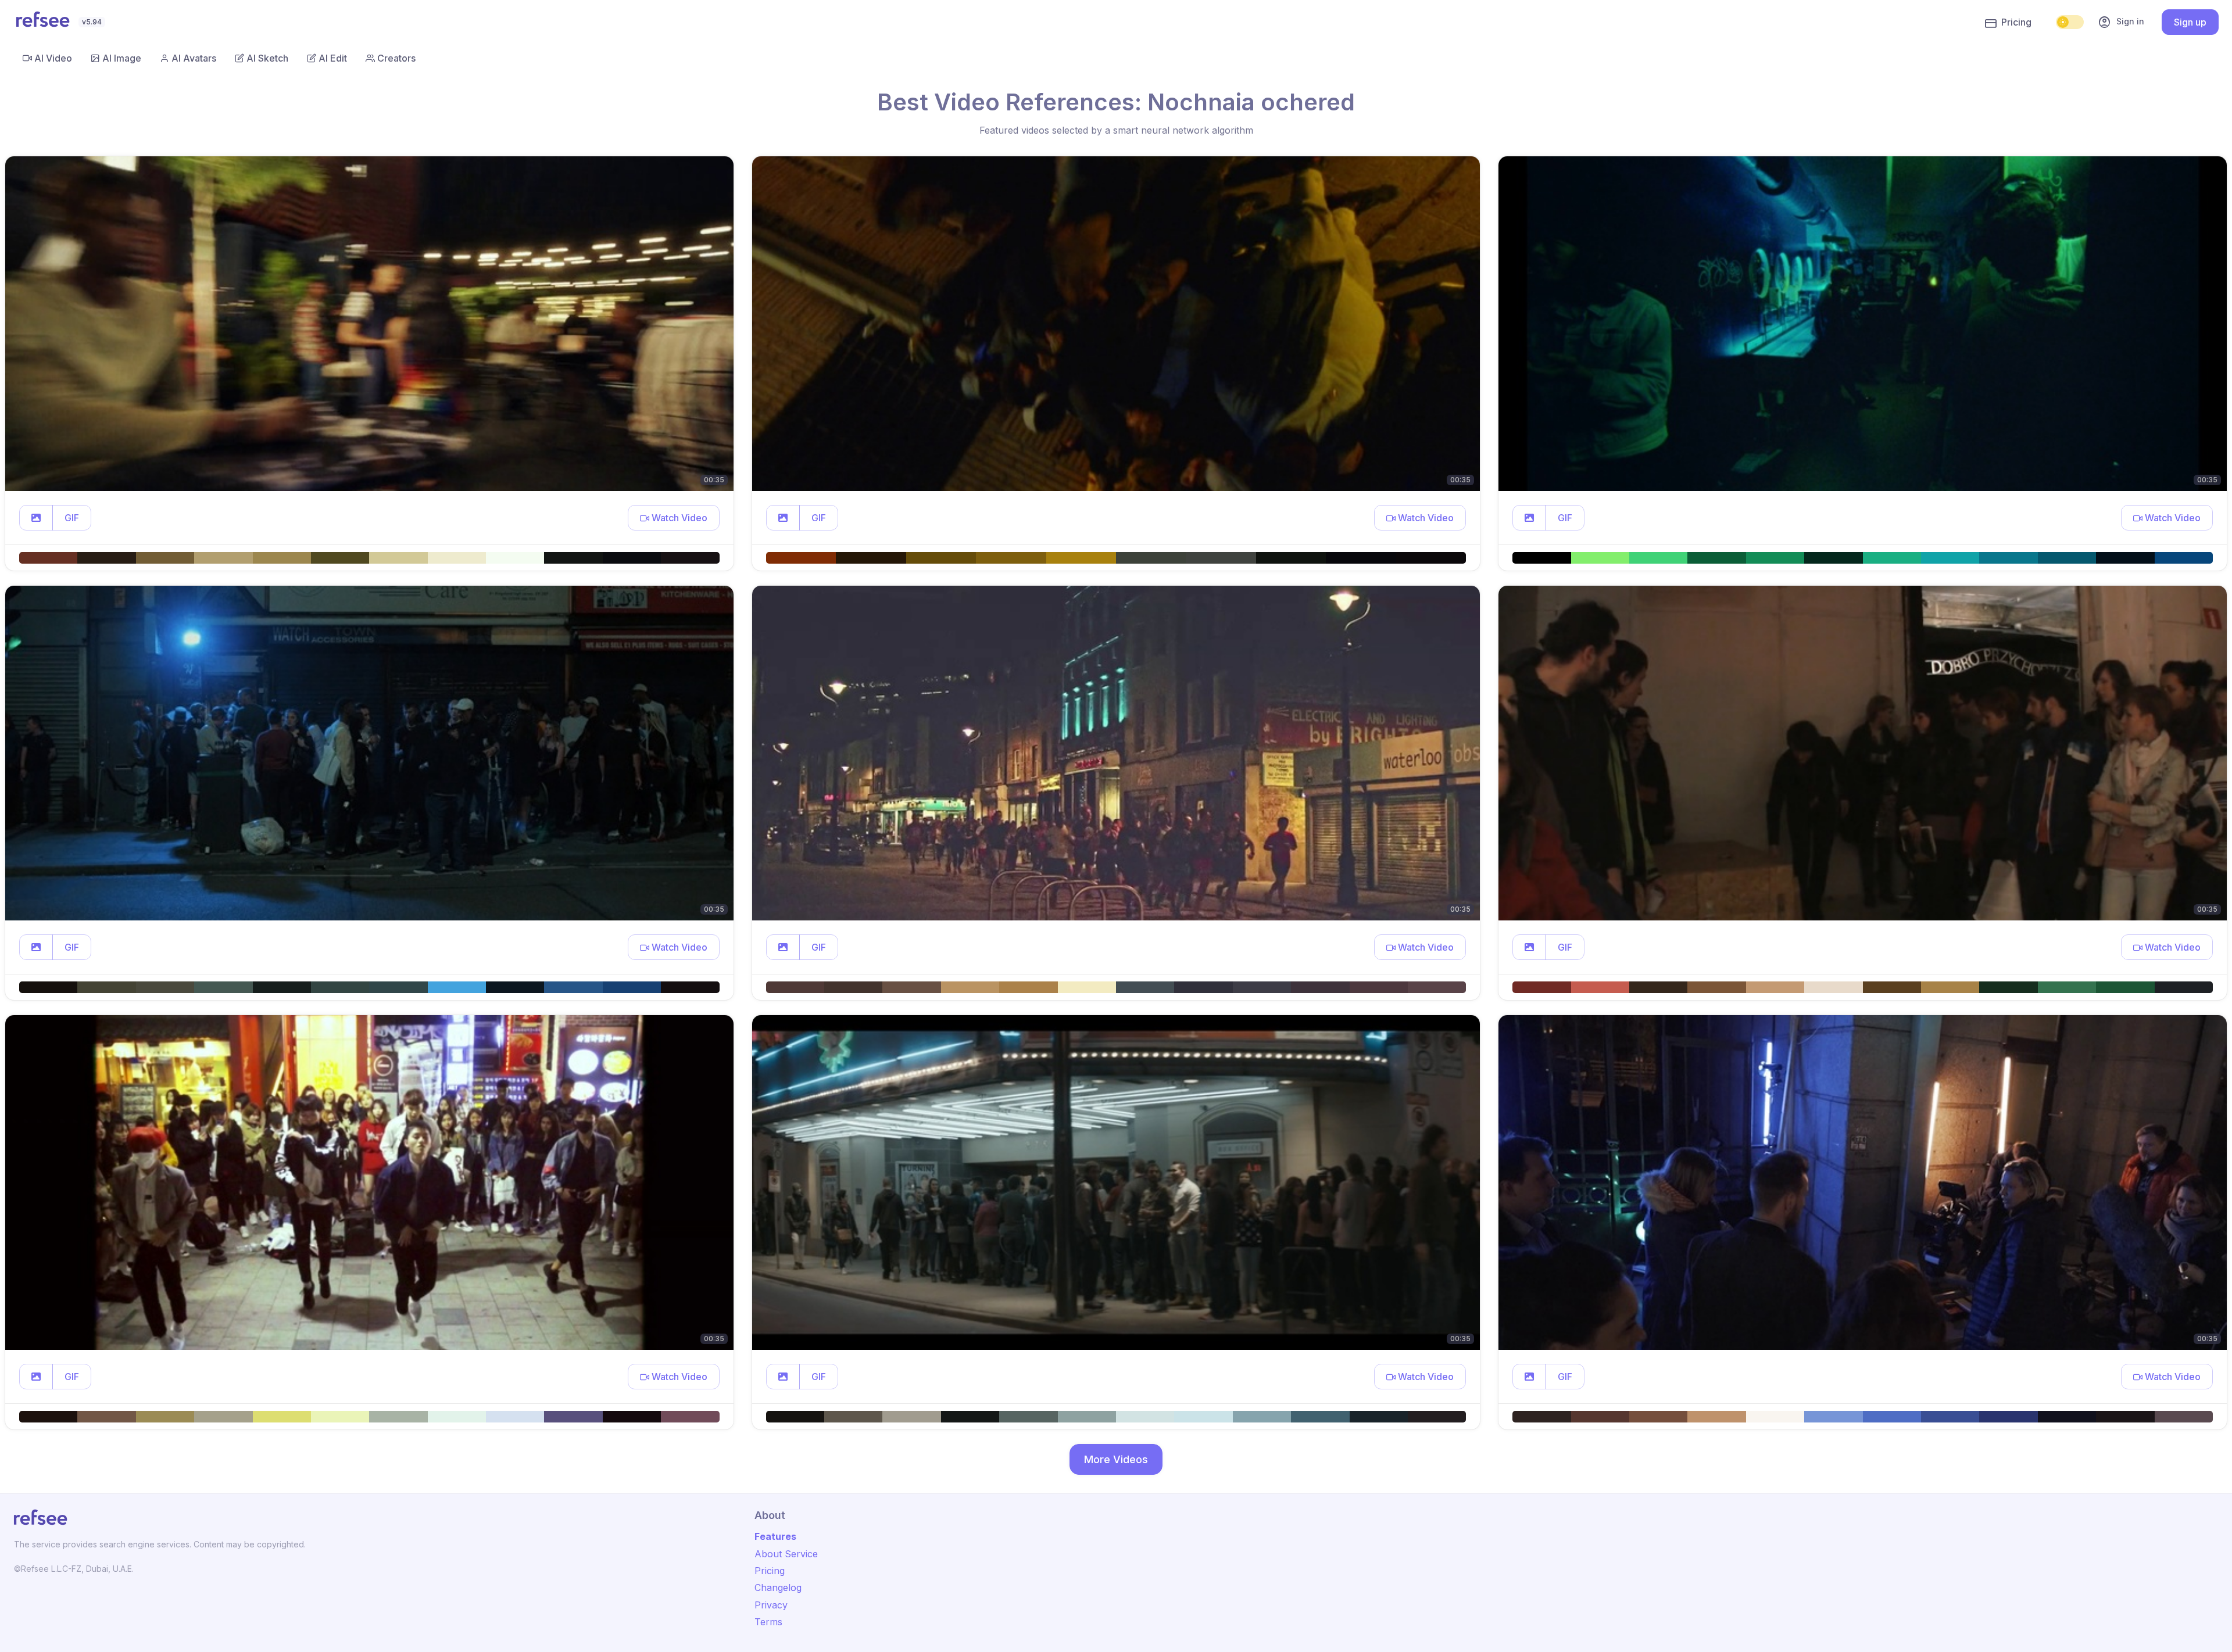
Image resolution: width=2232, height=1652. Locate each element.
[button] (36, 518)
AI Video (53, 58)
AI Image (122, 58)
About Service (786, 1554)
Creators (396, 58)
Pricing (2016, 22)
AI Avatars (194, 58)
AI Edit (333, 58)
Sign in (2121, 22)
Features (775, 1536)
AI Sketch (267, 58)
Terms (768, 1622)
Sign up (2190, 22)
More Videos (1116, 1459)
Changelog (778, 1588)
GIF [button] (72, 518)
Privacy (771, 1605)
